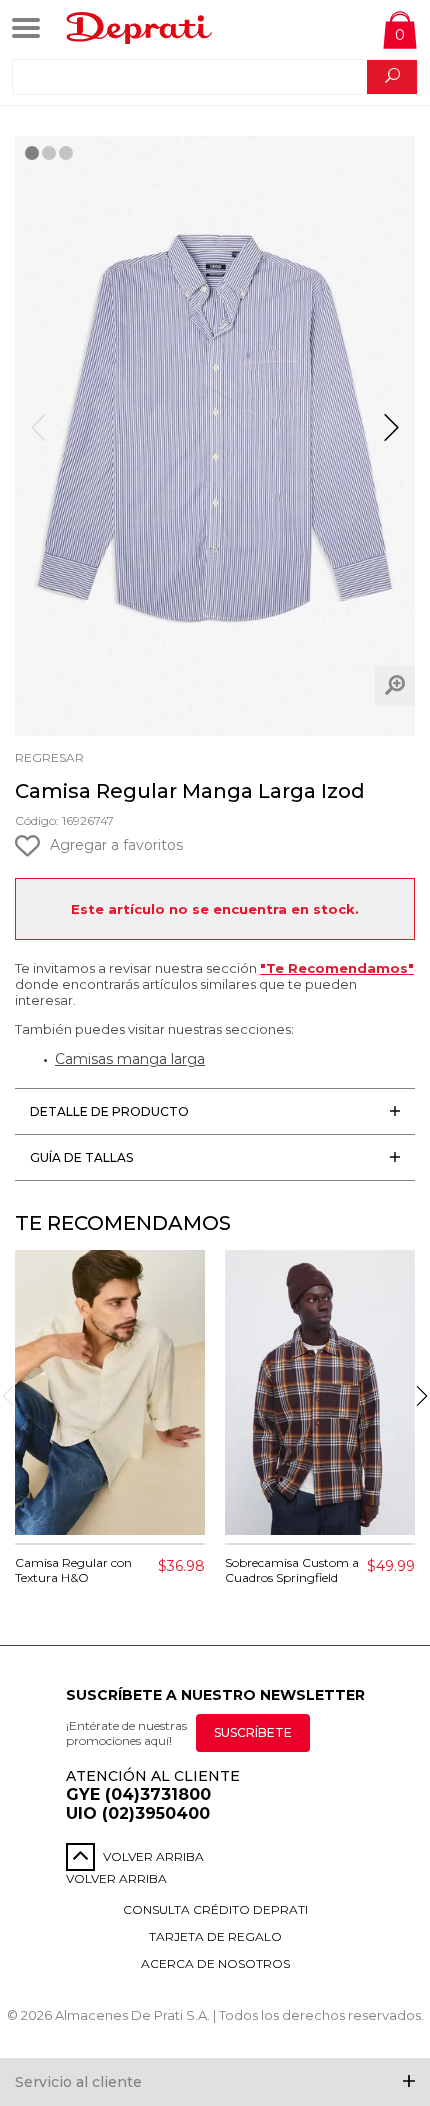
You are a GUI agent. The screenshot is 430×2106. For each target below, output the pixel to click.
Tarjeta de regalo (215, 1936)
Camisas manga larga (130, 1059)
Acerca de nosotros (215, 1963)
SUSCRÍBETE (253, 1732)
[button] (391, 436)
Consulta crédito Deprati (215, 1909)
